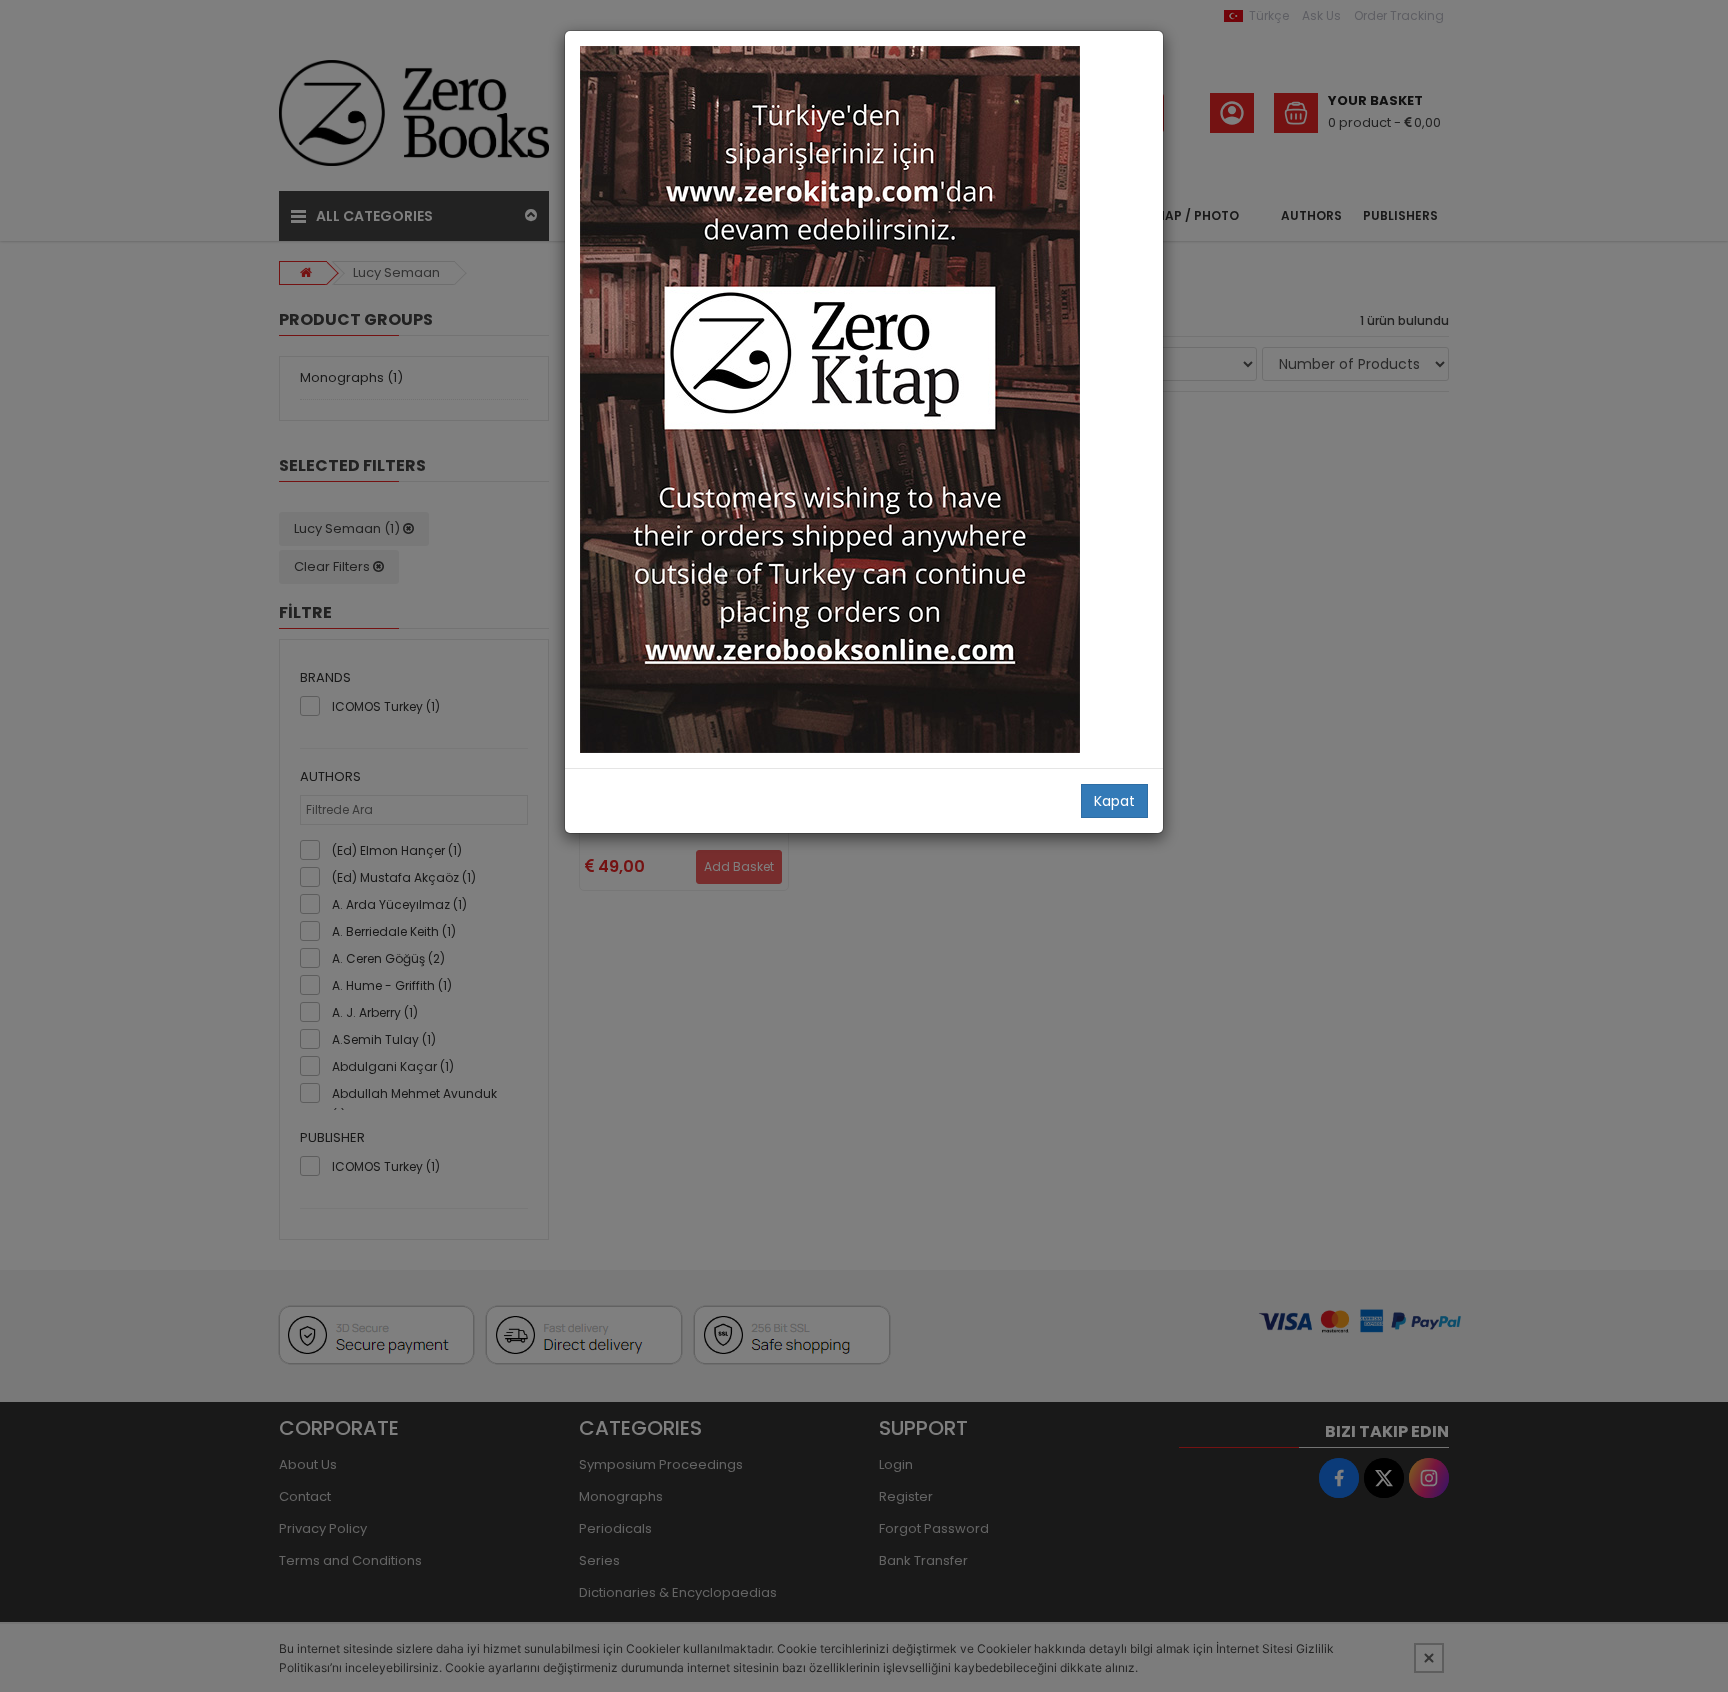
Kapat (1114, 801)
